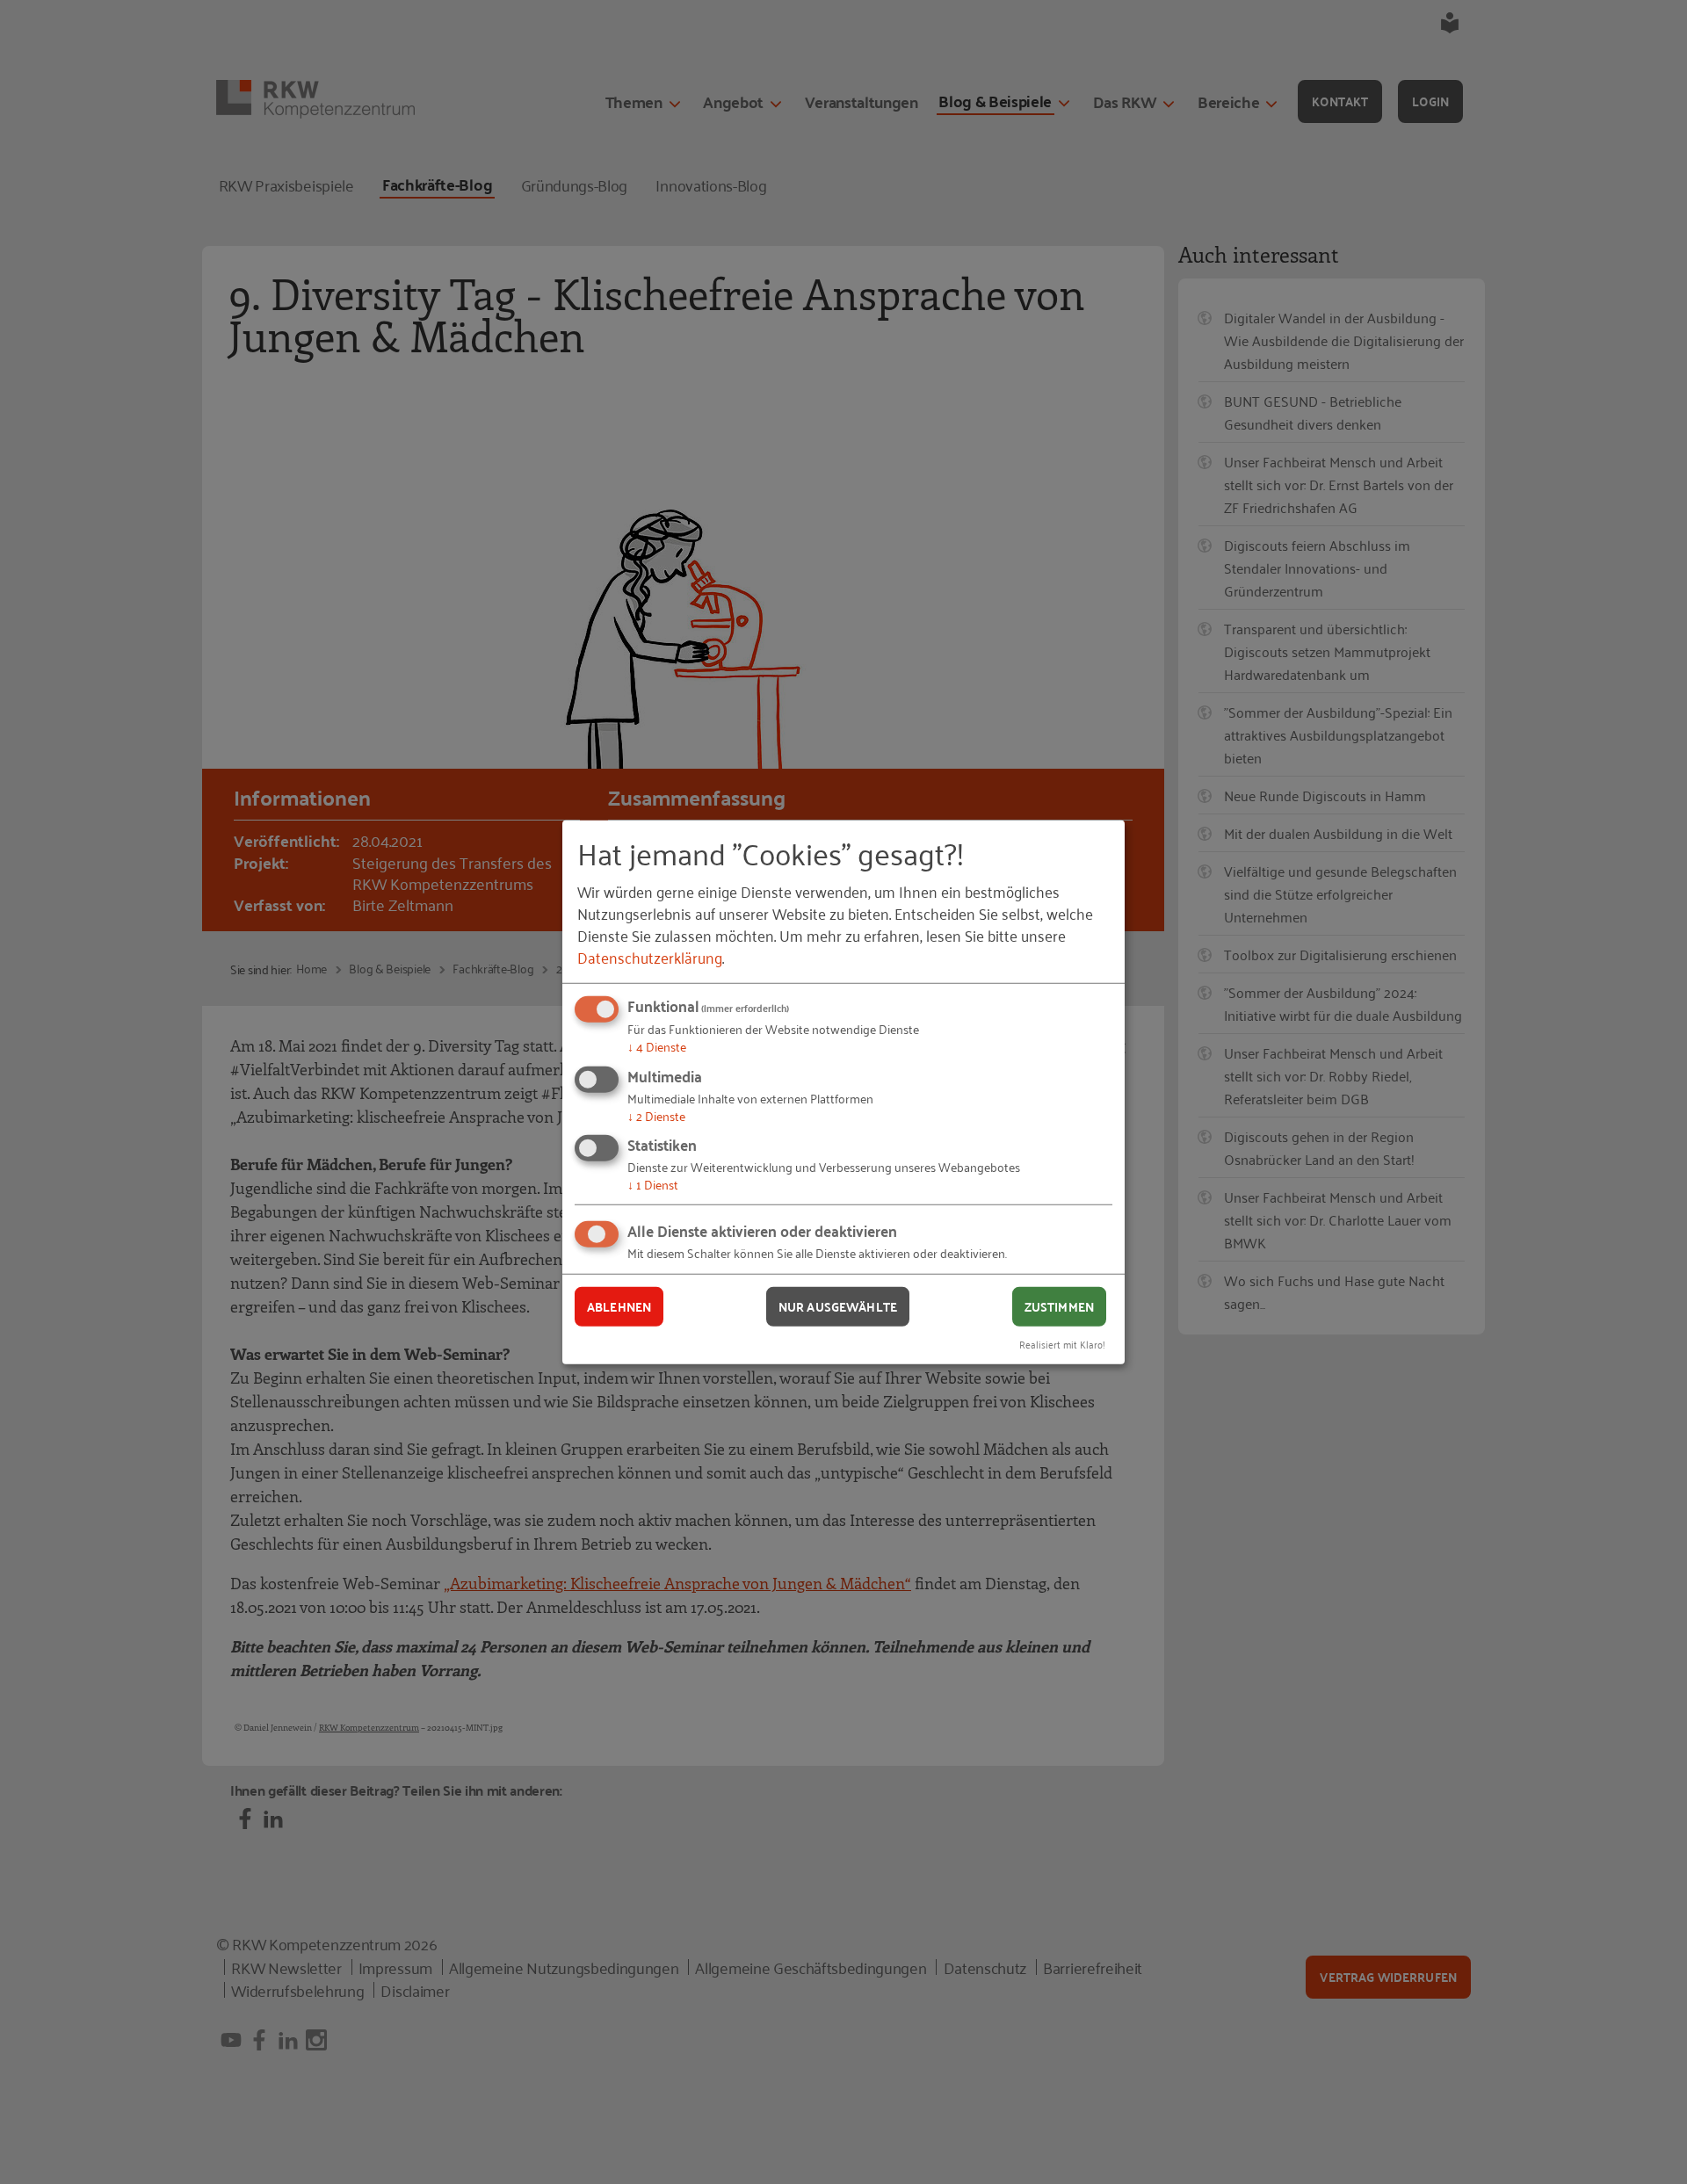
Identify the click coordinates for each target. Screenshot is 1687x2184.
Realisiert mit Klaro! (1062, 1343)
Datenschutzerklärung (650, 957)
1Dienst (653, 1184)
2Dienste (656, 1115)
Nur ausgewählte (838, 1306)
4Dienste (657, 1046)
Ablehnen (619, 1306)
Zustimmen (1059, 1306)
